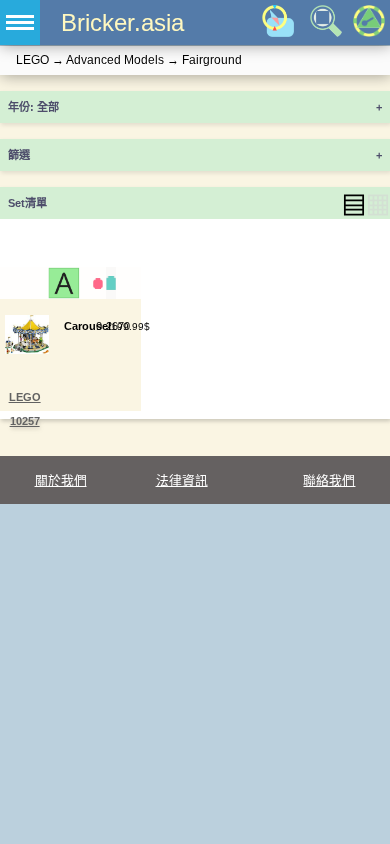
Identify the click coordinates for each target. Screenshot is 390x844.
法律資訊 (182, 480)
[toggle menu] (20, 22)
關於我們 (61, 480)
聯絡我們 (329, 480)
